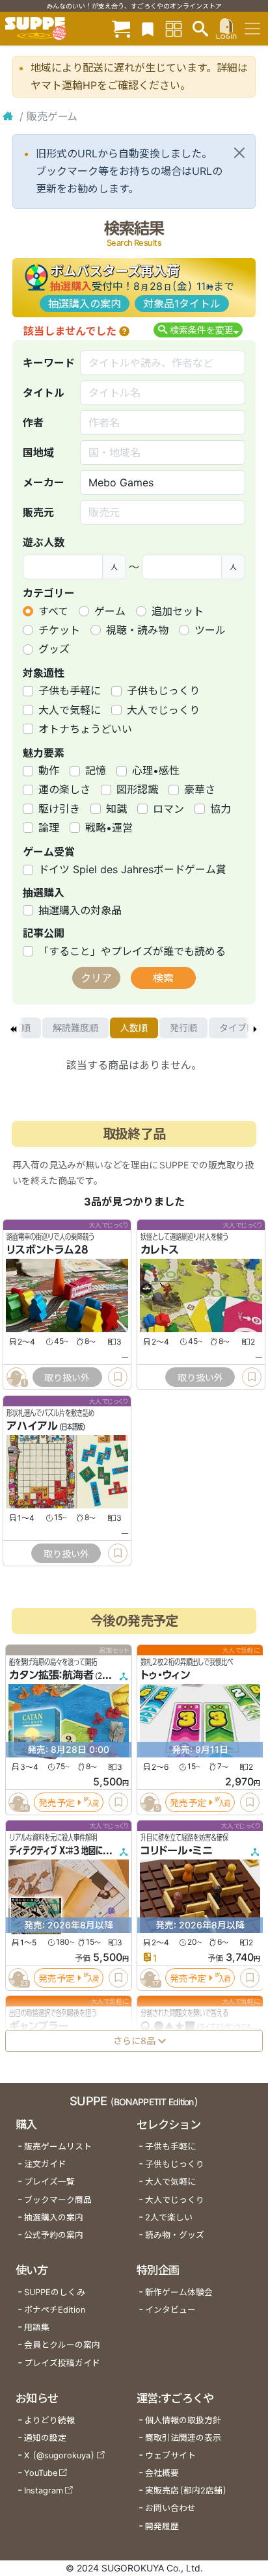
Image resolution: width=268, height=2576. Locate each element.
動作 (49, 770)
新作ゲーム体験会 (179, 2292)
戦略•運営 (109, 828)
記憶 (96, 770)
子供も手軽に (70, 690)
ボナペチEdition (55, 2310)
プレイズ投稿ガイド (62, 2363)
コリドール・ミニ (177, 1850)
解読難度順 (75, 1028)
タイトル (44, 393)
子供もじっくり (163, 690)
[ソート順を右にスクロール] (255, 1028)
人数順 (134, 1028)
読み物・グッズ (175, 2235)
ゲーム (110, 611)
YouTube (41, 2473)
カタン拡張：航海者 (51, 1675)
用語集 (37, 2327)
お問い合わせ (170, 2508)
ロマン (168, 809)
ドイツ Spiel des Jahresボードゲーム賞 (132, 869)
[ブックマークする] (118, 1377)
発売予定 (57, 1802)
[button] (124, 331)
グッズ (54, 649)
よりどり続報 (49, 2420)
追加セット (178, 611)
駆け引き (59, 809)
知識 (116, 809)
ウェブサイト (170, 2455)
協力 (221, 809)
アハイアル (32, 1426)
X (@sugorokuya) (60, 2455)
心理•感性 (156, 770)
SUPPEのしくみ (55, 2292)
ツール (210, 630)
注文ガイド (45, 2164)
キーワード (49, 363)
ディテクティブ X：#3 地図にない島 (67, 1850)
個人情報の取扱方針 (183, 2420)
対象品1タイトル (182, 304)
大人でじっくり (163, 710)
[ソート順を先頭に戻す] (13, 1028)
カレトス (160, 1250)
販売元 (38, 512)
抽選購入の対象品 (80, 910)
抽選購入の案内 (85, 304)
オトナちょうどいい (85, 729)
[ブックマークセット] (148, 28)
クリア (96, 978)
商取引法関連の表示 (183, 2438)
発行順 (183, 1028)
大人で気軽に (70, 710)
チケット (59, 630)
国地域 (38, 453)
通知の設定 (45, 2438)
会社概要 (162, 2473)
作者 (33, 423)
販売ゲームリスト (58, 2147)
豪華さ (200, 789)
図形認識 (137, 789)
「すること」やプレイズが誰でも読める (132, 951)
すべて (53, 611)
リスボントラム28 (47, 1250)
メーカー (44, 482)
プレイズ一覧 (49, 2182)
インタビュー (170, 2310)
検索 (163, 978)
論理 (49, 828)
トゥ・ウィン (165, 1675)
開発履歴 (162, 2526)
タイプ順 (237, 1028)
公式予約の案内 (54, 2235)
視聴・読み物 (137, 630)
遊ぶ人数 (44, 542)
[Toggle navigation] (252, 29)
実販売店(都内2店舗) (186, 2491)
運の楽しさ (64, 789)
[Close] (239, 153)
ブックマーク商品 (58, 2200)
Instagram (44, 2491)
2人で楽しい (169, 2217)
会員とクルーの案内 (62, 2345)
